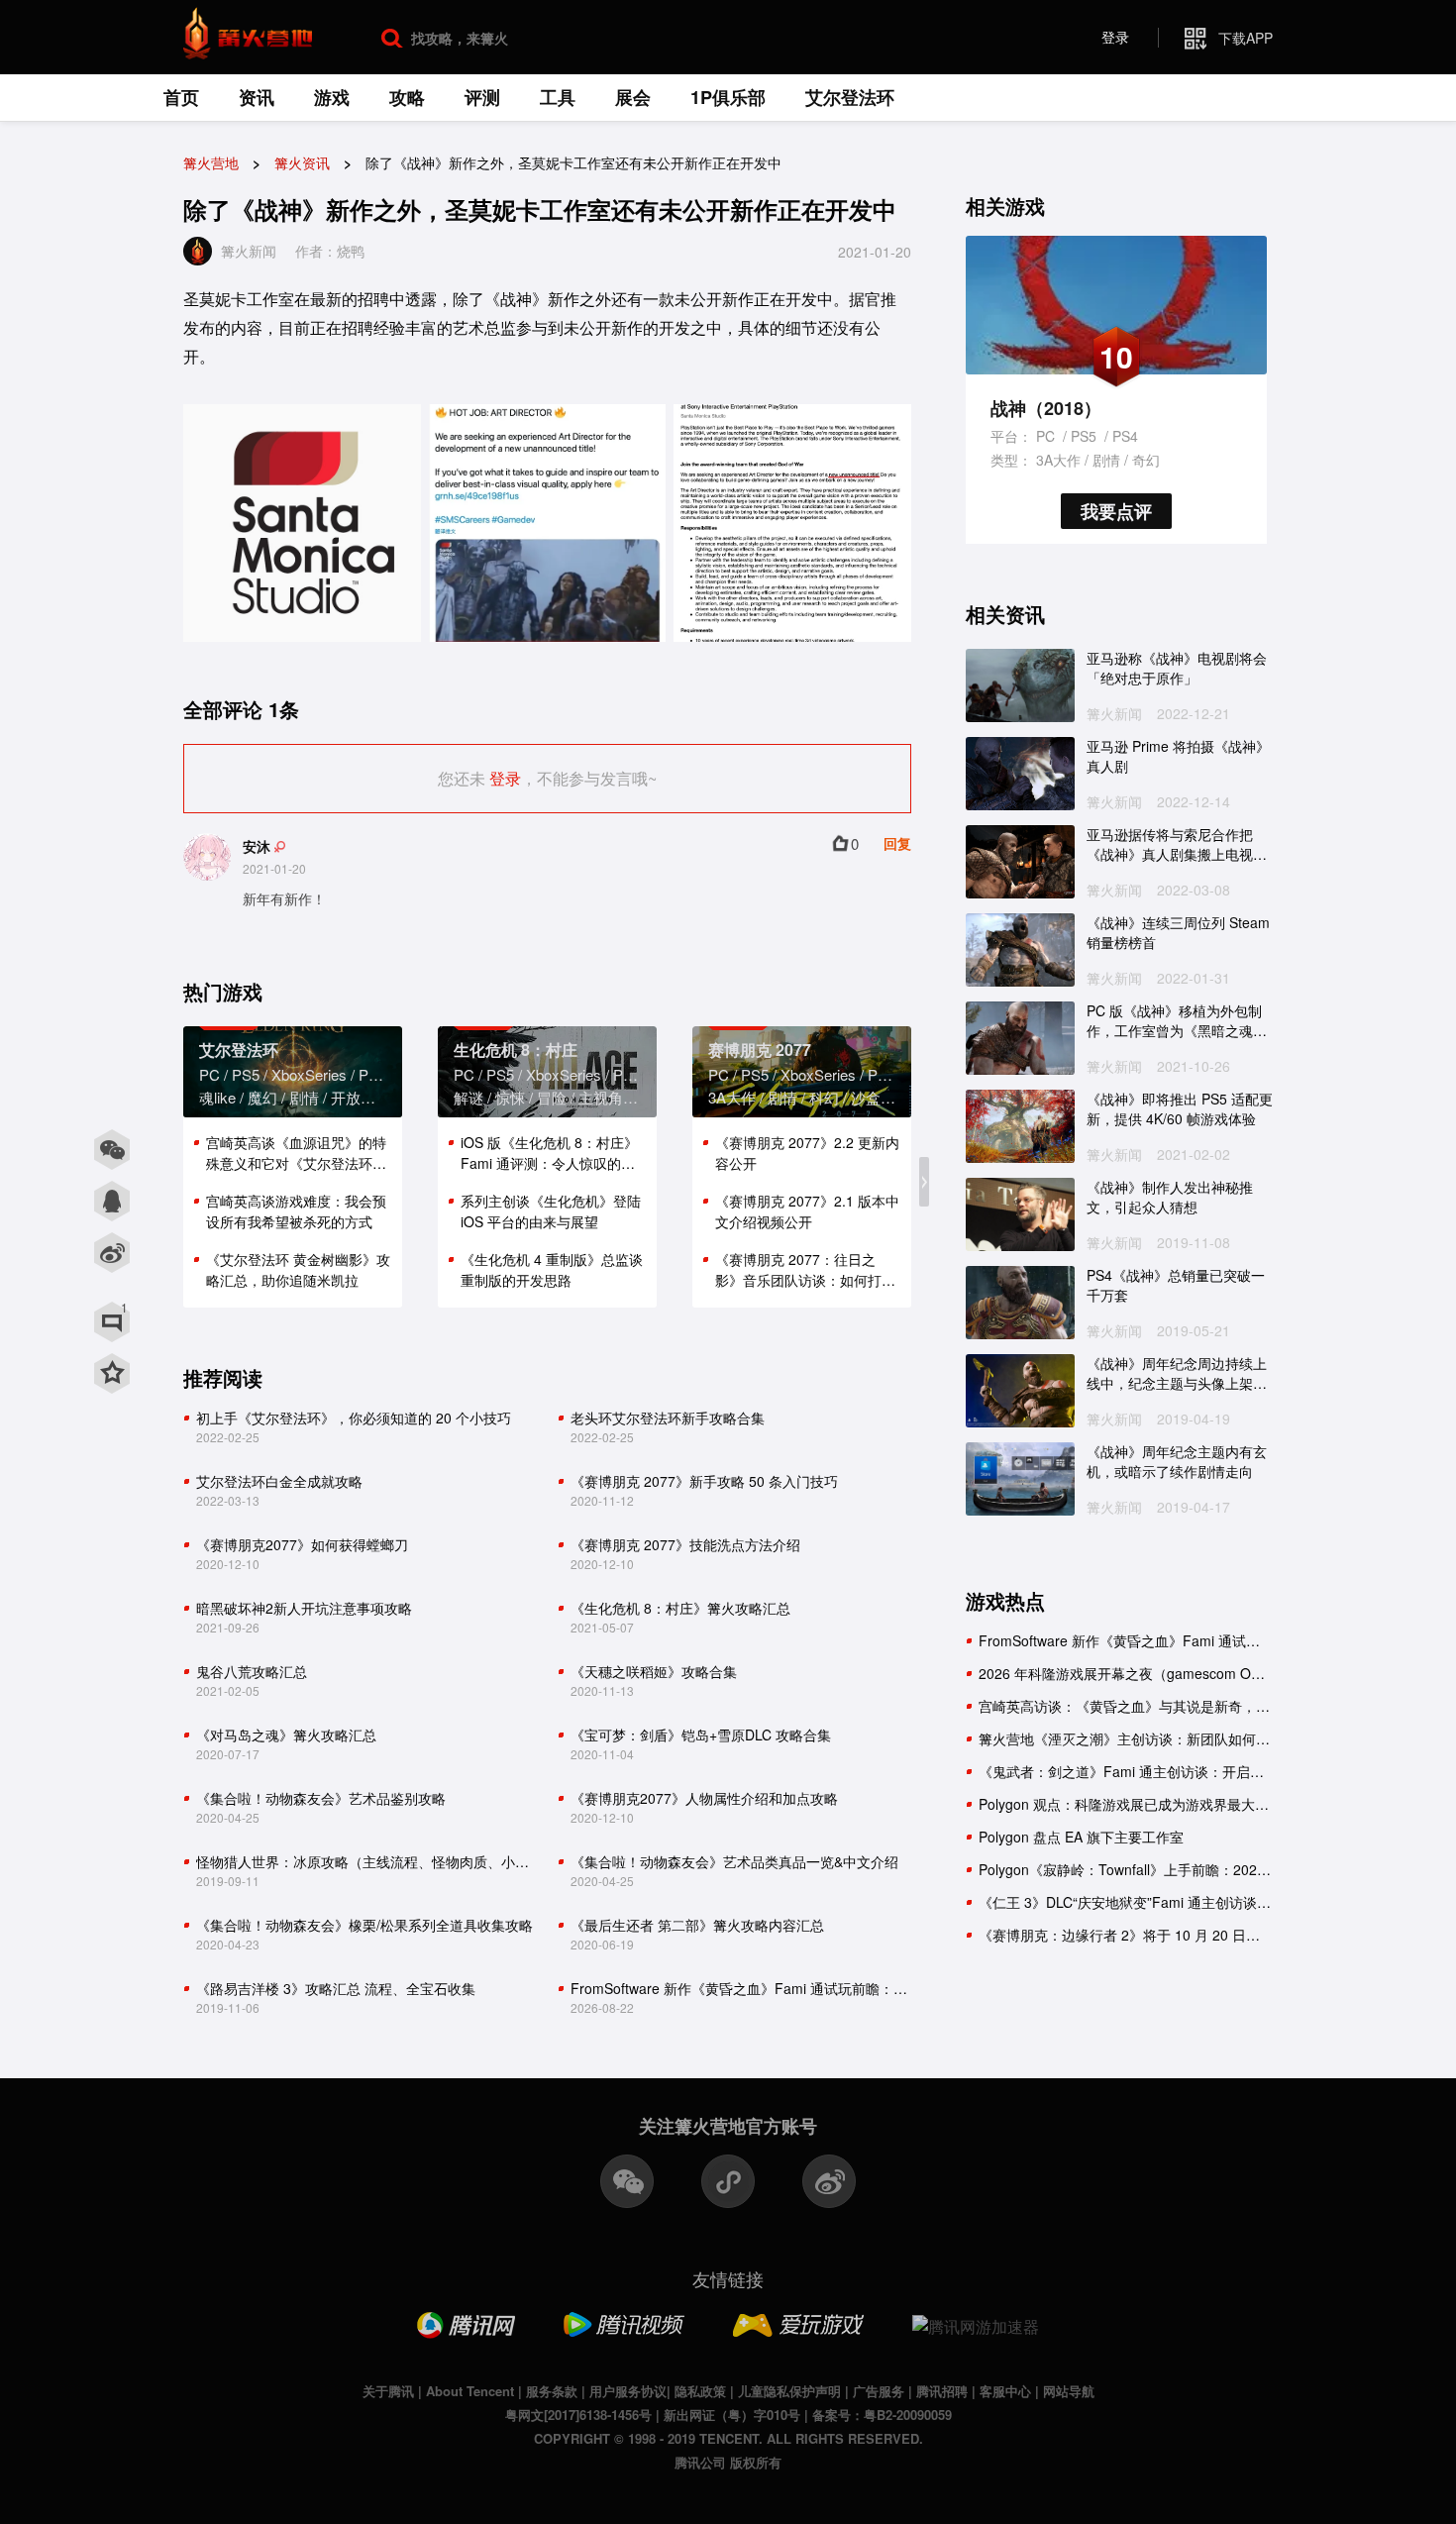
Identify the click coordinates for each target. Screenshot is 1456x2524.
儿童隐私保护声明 (789, 2391)
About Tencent (470, 2391)
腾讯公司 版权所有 (728, 2462)
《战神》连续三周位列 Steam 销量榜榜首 (1178, 933)
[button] (924, 1182)
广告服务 (879, 2391)
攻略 (407, 97)
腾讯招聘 (942, 2391)
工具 (558, 97)
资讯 (257, 97)
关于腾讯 (388, 2391)
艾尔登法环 (850, 97)
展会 (633, 97)
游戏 (332, 97)
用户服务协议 (628, 2391)
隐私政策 (700, 2391)
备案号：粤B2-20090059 (882, 2415)
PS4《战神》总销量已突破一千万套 (1176, 1285)
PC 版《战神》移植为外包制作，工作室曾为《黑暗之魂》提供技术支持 (1177, 1021)
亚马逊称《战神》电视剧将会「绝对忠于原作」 (1177, 668)
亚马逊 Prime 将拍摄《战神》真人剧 (1178, 756)
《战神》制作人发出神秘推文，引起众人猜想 (1170, 1197)
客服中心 (1005, 2391)
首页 (181, 97)
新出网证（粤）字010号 (732, 2415)
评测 (482, 97)
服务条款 (552, 2391)
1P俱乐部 (728, 97)
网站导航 (1069, 2391)
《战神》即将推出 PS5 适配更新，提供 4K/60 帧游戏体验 (1180, 1109)
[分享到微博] (112, 1253)
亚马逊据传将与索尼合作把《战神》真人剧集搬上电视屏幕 (1177, 844)
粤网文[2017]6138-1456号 (578, 2415)
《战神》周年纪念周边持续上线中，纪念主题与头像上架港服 (1177, 1373)
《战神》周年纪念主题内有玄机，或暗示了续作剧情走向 (1177, 1462)
